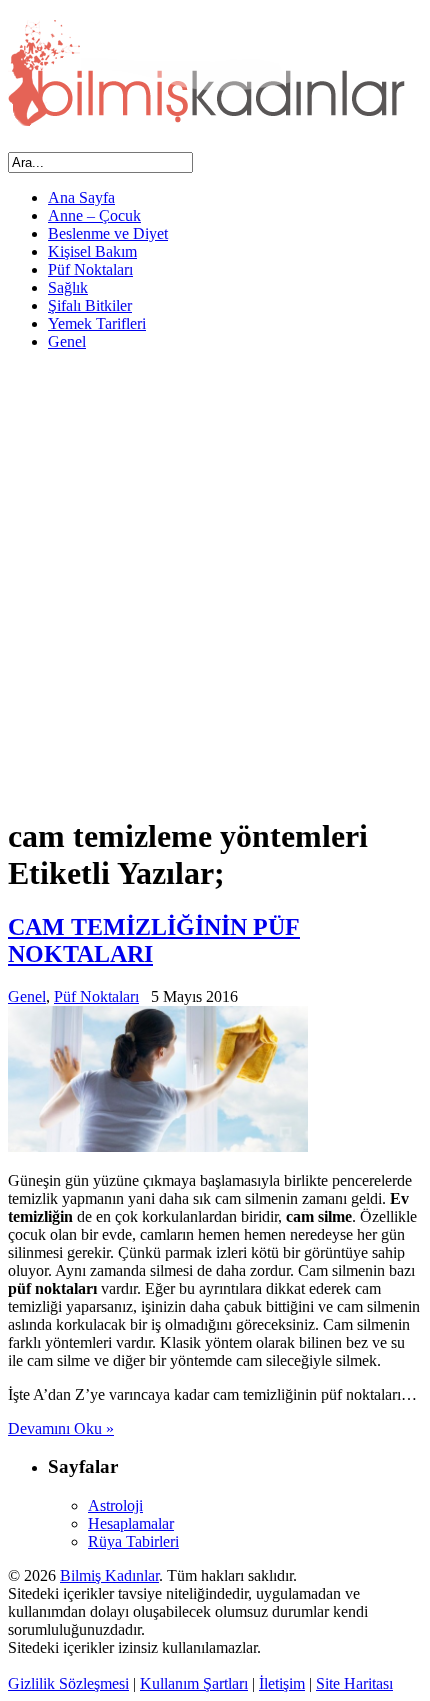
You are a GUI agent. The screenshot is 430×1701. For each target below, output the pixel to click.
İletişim (282, 1683)
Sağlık (68, 287)
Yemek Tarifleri (97, 323)
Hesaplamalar (131, 1523)
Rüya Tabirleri (133, 1541)
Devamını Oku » (61, 1428)
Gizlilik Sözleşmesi (68, 1683)
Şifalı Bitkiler (90, 305)
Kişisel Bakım (92, 251)
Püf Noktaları (90, 269)
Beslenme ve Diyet (108, 233)
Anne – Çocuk (94, 215)
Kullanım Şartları (194, 1683)
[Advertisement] (215, 582)
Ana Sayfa (81, 197)
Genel (67, 341)
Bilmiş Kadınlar (109, 1575)
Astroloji (115, 1505)
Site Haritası (354, 1683)
